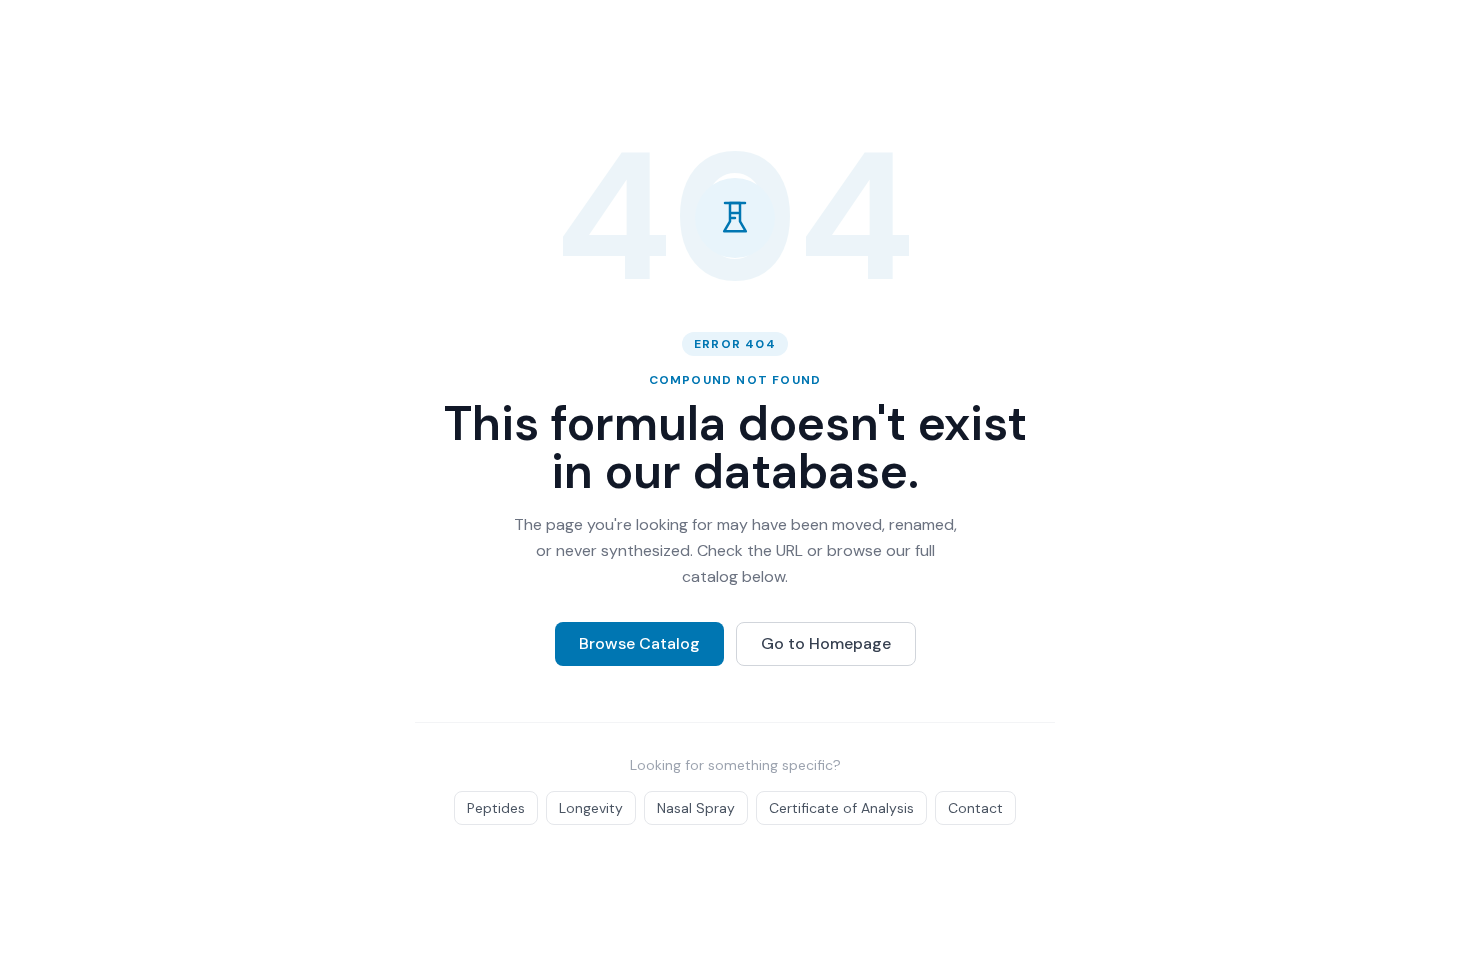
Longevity (591, 808)
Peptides (496, 808)
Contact (975, 808)
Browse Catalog (639, 643)
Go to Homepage (826, 643)
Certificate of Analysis (841, 808)
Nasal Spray (696, 808)
